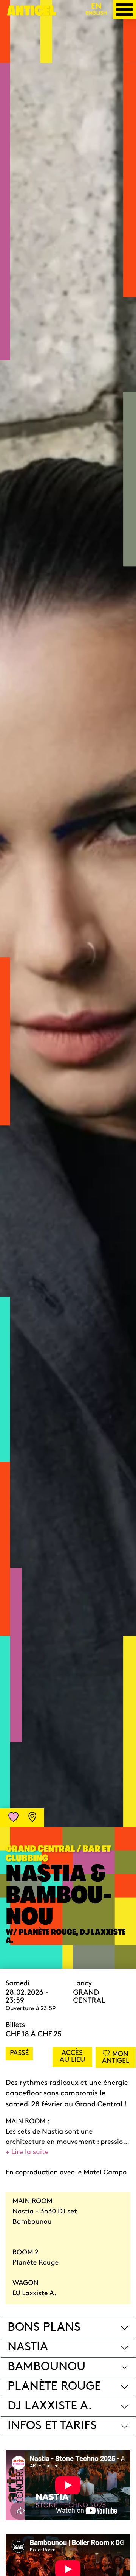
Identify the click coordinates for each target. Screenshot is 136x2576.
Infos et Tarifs (52, 2426)
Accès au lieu (72, 2057)
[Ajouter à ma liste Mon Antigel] (14, 1818)
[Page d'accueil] (32, 13)
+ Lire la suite (27, 2153)
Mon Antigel (116, 2058)
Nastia (28, 2347)
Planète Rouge (54, 2387)
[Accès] (32, 1818)
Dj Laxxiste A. (50, 2406)
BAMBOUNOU (46, 2367)
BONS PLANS (44, 2328)
